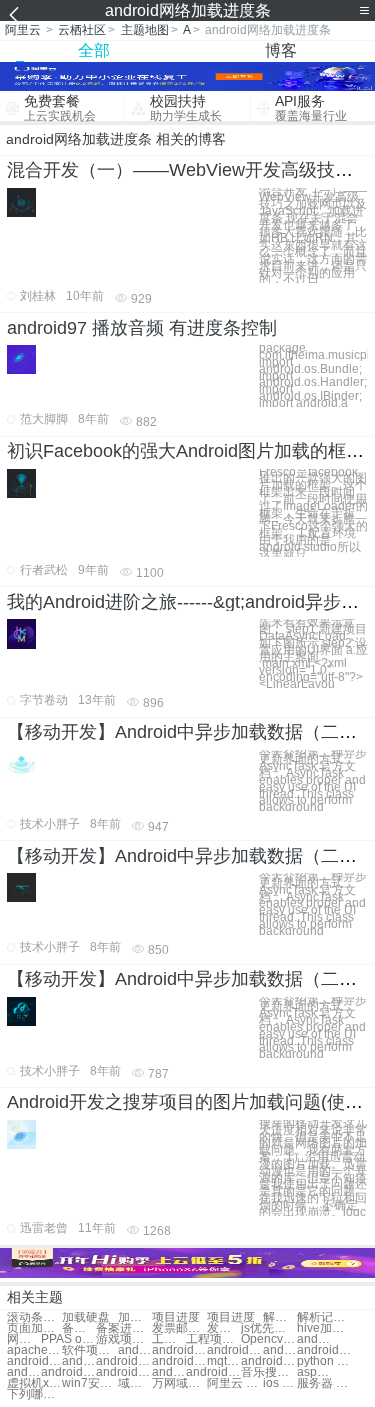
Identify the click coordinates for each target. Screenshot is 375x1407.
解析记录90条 (280, 1317)
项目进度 (176, 1317)
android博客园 (24, 1372)
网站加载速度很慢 (24, 1339)
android (314, 1339)
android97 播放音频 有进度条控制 (142, 328)
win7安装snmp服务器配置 (89, 1383)
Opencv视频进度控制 (268, 1339)
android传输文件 (123, 1372)
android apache (34, 1361)
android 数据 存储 (179, 1361)
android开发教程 (280, 1350)
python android (324, 1361)
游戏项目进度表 (123, 1339)
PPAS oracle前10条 (68, 1339)
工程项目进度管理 (169, 1339)
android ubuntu (324, 1350)
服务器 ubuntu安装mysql (324, 1383)
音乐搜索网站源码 (268, 1372)
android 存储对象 (79, 1361)
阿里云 (23, 30)
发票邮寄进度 (179, 1328)
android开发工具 (213, 1372)
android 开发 (135, 1350)
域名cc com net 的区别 (135, 1383)
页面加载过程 (34, 1328)
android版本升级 (68, 1372)
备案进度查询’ (123, 1328)
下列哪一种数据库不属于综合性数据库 (34, 1394)
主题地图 (145, 30)
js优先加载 (268, 1328)
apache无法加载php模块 (34, 1350)
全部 (94, 50)
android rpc (268, 1361)
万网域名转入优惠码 (179, 1383)
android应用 (179, 1350)
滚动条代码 (34, 1317)
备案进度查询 (79, 1328)
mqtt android (224, 1361)
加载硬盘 (86, 1317)
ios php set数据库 (280, 1383)
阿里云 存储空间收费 (234, 1383)
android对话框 (169, 1372)
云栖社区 (82, 30)
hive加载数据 (324, 1328)
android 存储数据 (123, 1361)
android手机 (234, 1350)
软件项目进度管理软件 (89, 1350)
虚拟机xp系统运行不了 (34, 1383)
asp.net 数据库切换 (314, 1372)
